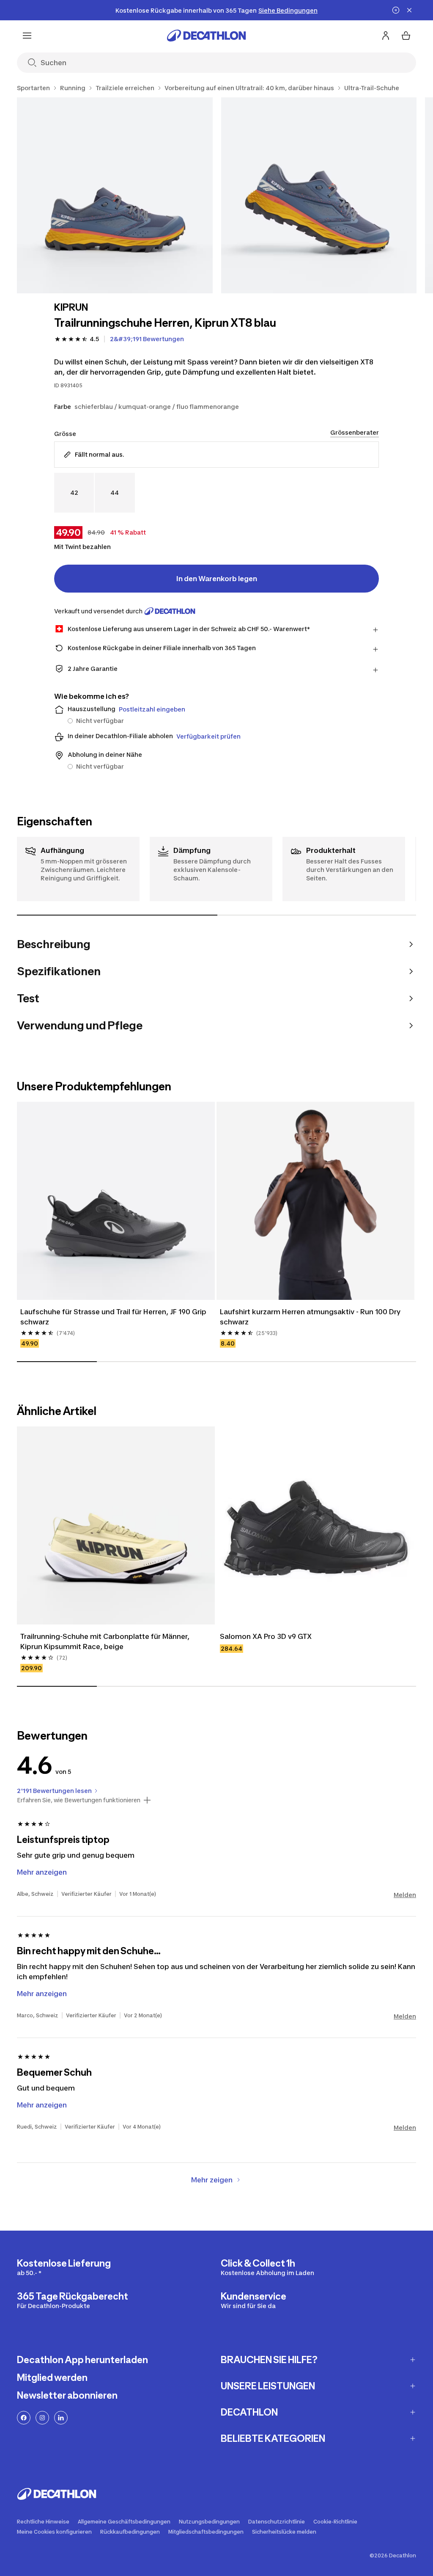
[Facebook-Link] (24, 2418)
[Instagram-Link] (42, 2418)
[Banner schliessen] (409, 10)
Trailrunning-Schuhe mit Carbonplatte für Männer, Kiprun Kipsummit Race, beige (106, 1641)
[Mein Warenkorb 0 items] (406, 36)
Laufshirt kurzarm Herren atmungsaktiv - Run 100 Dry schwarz (311, 1317)
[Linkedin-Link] (61, 2418)
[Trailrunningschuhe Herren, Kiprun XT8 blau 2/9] (319, 195)
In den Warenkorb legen (217, 579)
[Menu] (27, 36)
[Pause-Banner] (396, 10)
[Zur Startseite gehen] (206, 36)
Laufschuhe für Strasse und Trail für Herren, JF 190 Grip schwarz (114, 1317)
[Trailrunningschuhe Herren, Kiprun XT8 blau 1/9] (115, 195)
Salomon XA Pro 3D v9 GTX (266, 1636)
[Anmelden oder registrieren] (386, 36)
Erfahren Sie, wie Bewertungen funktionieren (79, 1800)
